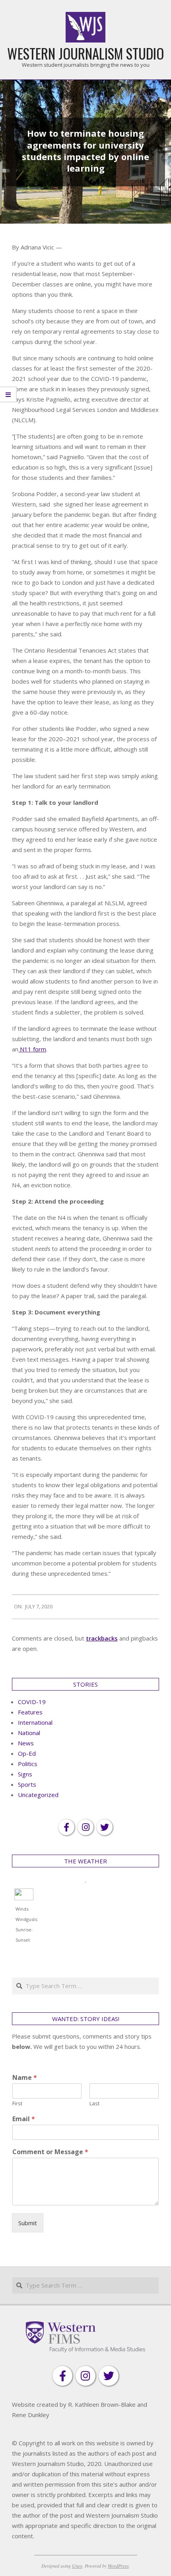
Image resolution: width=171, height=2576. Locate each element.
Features (30, 1712)
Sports (27, 1784)
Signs (25, 1774)
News (26, 1743)
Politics (28, 1764)
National (29, 1733)
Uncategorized (38, 1795)
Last (94, 2104)
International (35, 1722)
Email (24, 2119)
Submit (28, 2223)
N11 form (32, 1049)
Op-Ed (27, 1753)
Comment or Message (50, 2152)
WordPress (118, 2566)
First (17, 2104)
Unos (77, 2566)
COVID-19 (32, 1702)
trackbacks (102, 1638)
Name (25, 2078)
